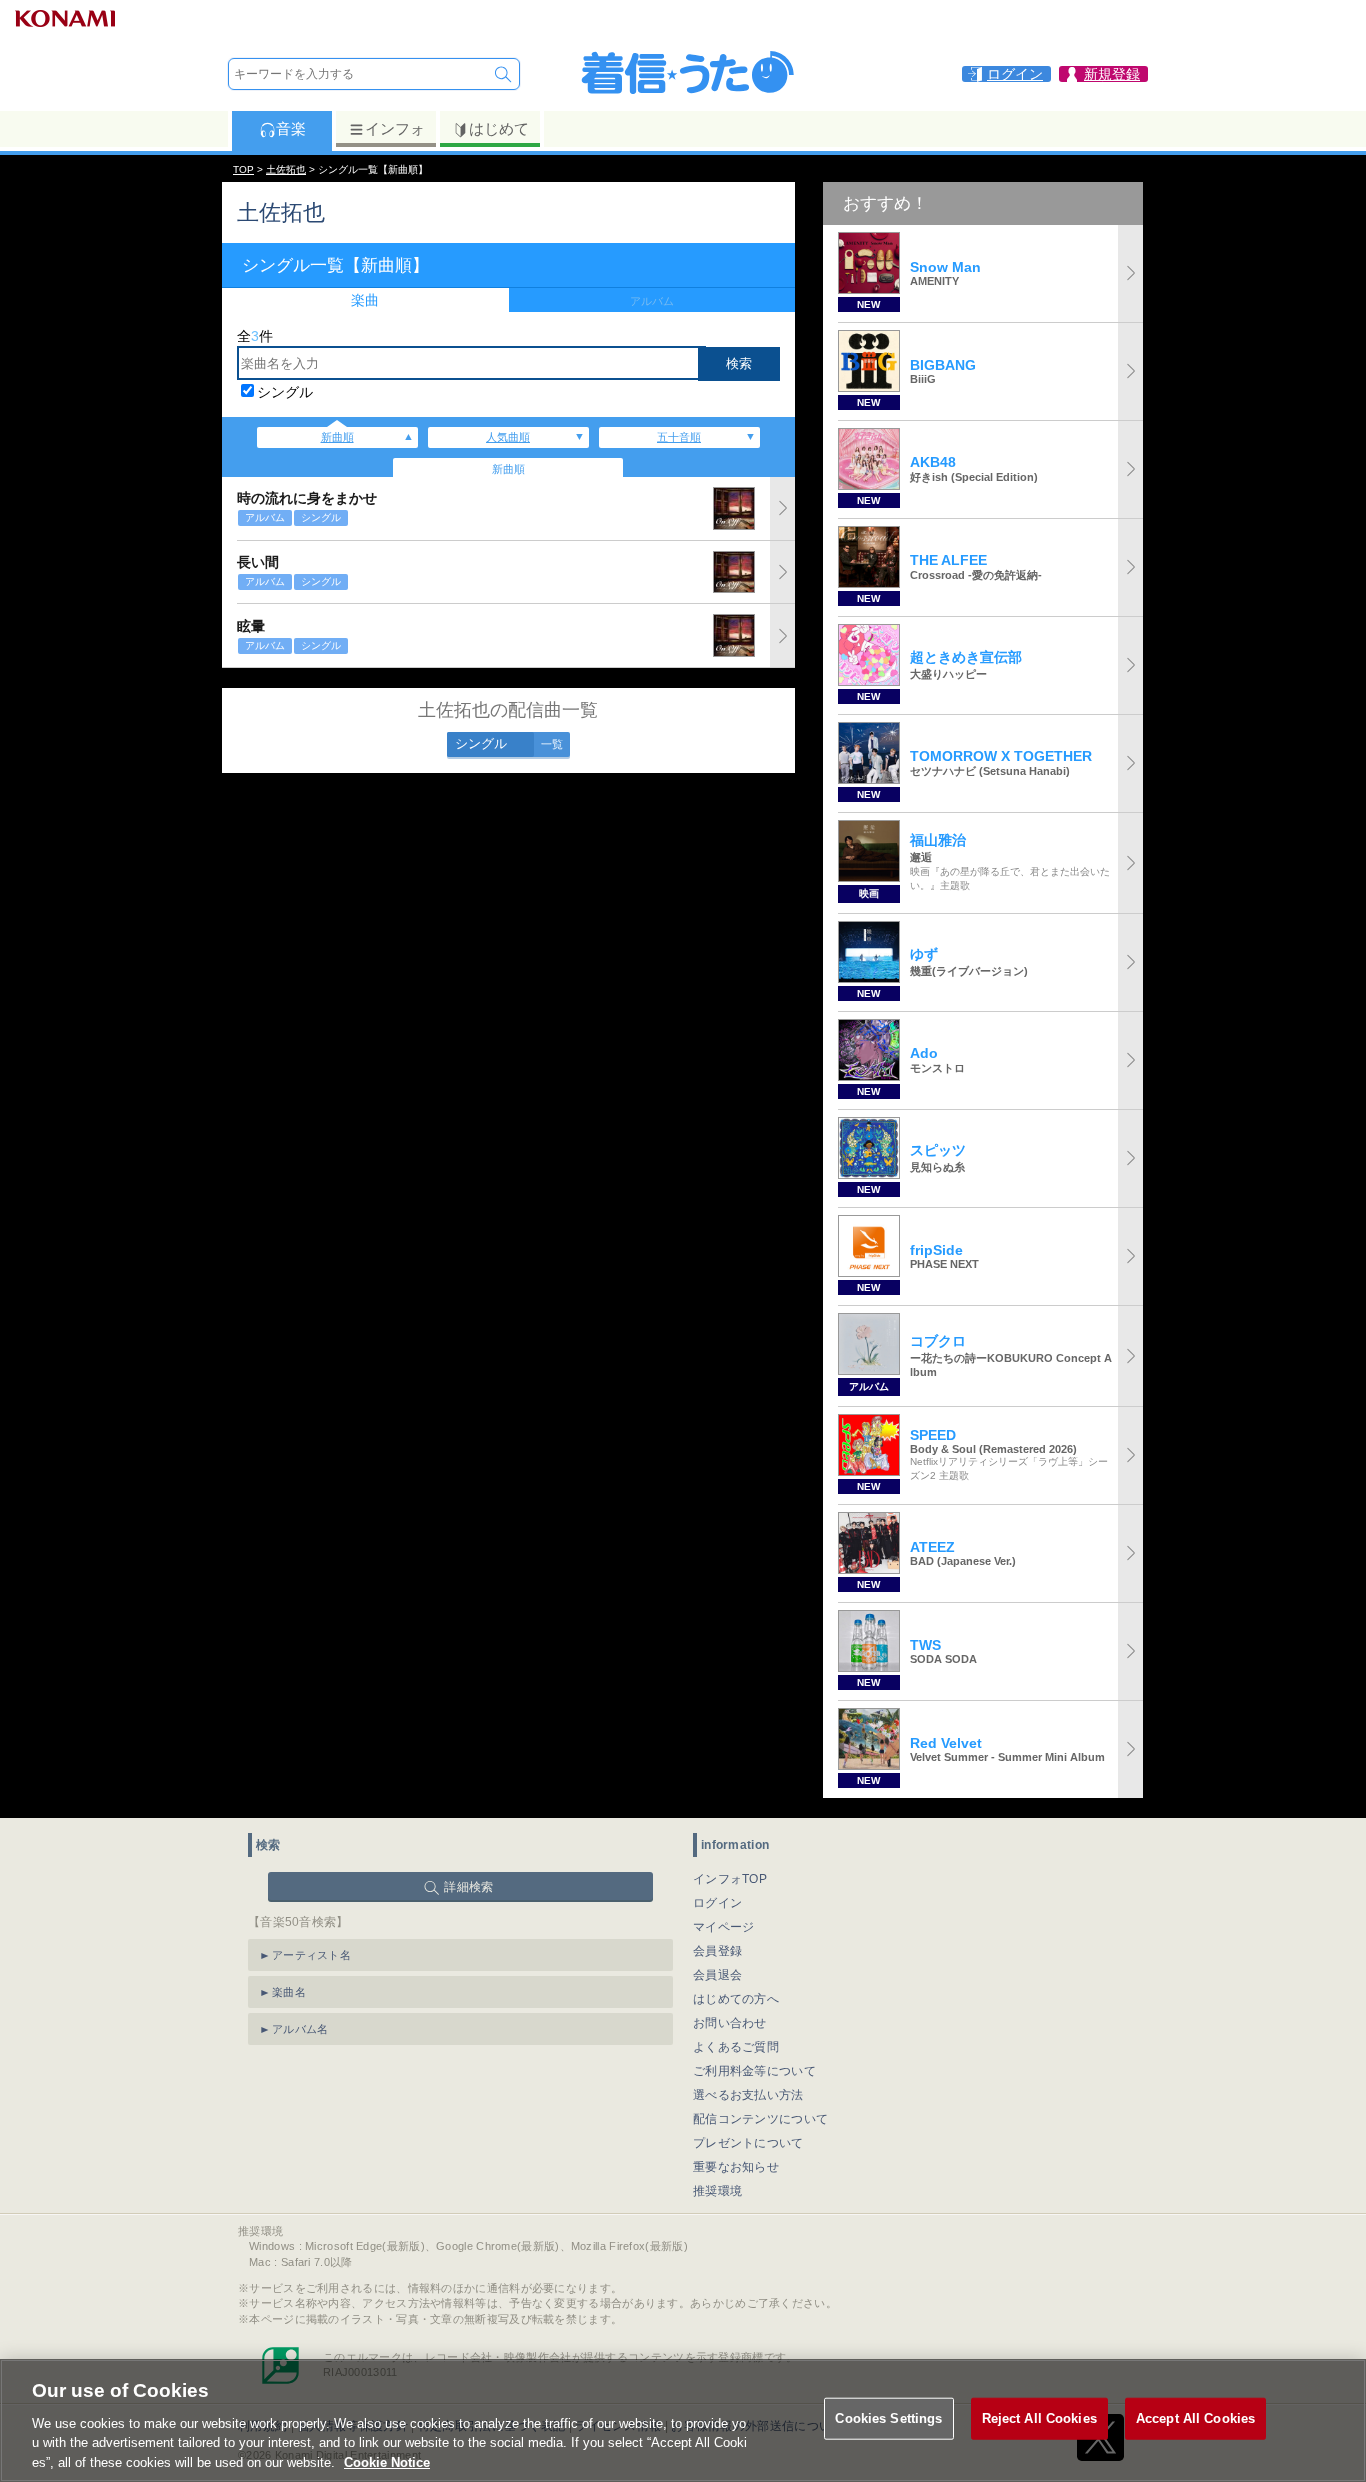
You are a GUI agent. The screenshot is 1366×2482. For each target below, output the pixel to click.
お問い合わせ (730, 2023)
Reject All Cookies (1039, 2418)
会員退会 (717, 1975)
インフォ (395, 128)
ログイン (717, 1903)
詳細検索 (468, 1887)
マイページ (724, 1927)
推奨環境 (717, 2191)
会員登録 (717, 1951)
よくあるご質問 (736, 2047)
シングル (285, 392)
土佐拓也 (286, 169)
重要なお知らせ (736, 2167)
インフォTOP (730, 1879)
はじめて (499, 128)
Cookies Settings (888, 2418)
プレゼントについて (748, 2143)
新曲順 (337, 437)
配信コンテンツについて (760, 2119)
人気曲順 (508, 437)
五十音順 (679, 437)
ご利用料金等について (754, 2071)
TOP (243, 169)
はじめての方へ (736, 1999)
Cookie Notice (387, 2461)
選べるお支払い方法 (748, 2095)
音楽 (291, 128)
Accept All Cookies (1195, 2418)
